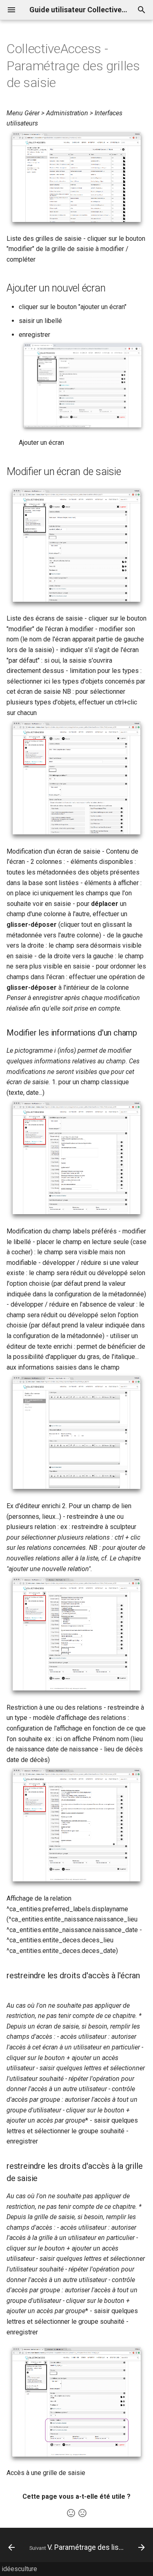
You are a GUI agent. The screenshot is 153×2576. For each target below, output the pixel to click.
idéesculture (19, 2569)
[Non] (82, 2513)
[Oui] (71, 2513)
